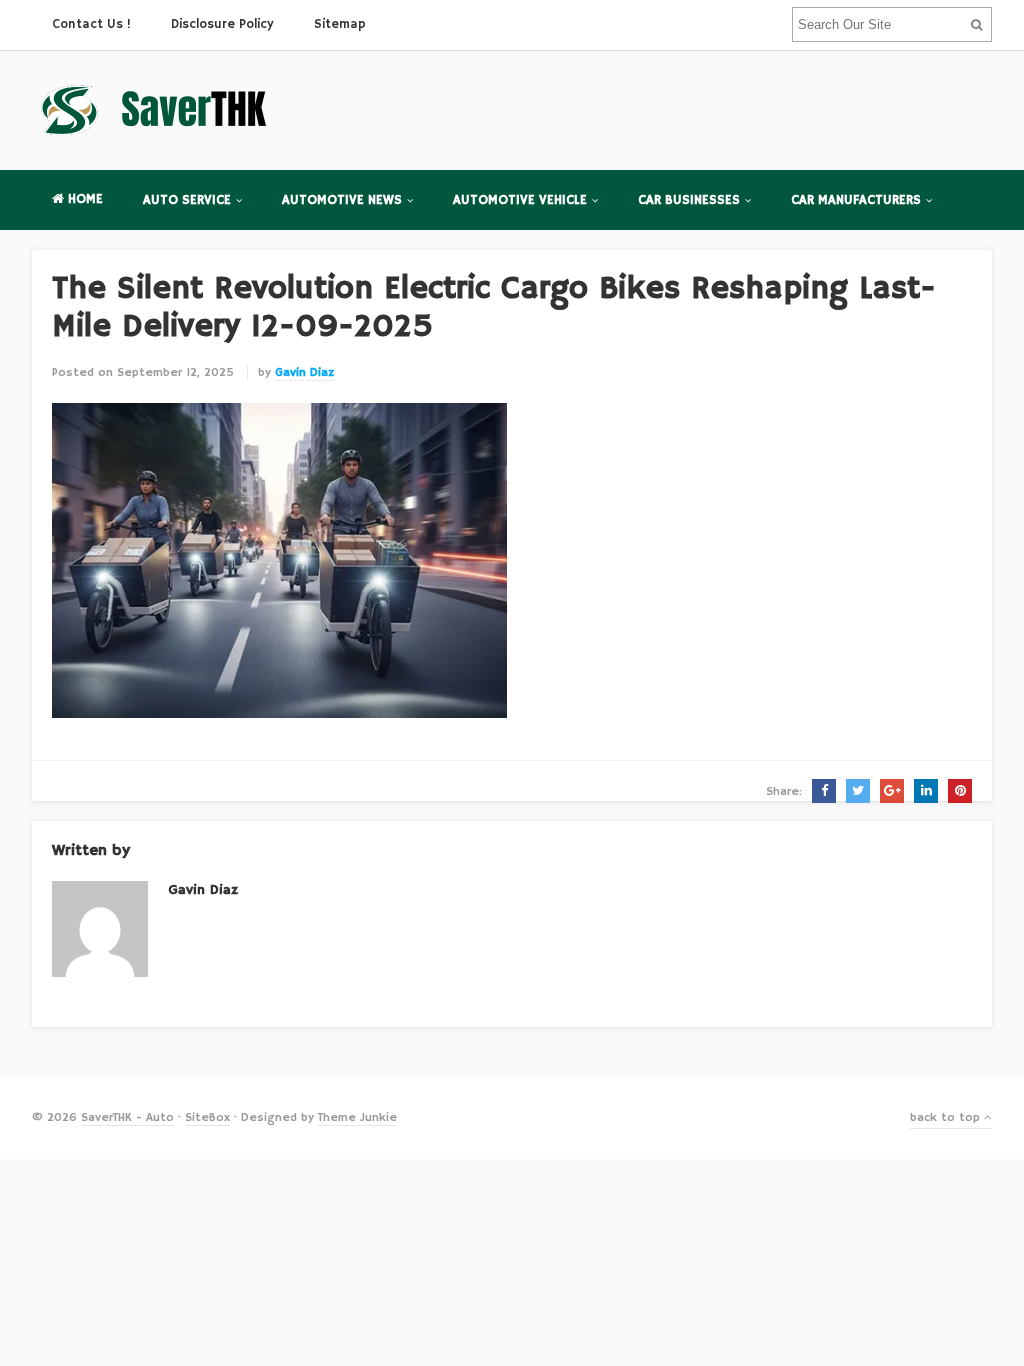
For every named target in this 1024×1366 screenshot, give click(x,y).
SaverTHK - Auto (127, 1117)
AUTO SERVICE (187, 200)
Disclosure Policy (222, 24)
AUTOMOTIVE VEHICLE (520, 200)
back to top (947, 1117)
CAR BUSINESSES (689, 200)
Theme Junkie (357, 1117)
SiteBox (207, 1117)
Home (83, 199)
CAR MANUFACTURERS (856, 200)
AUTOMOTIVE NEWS (342, 200)
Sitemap (340, 24)
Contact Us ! (91, 24)
